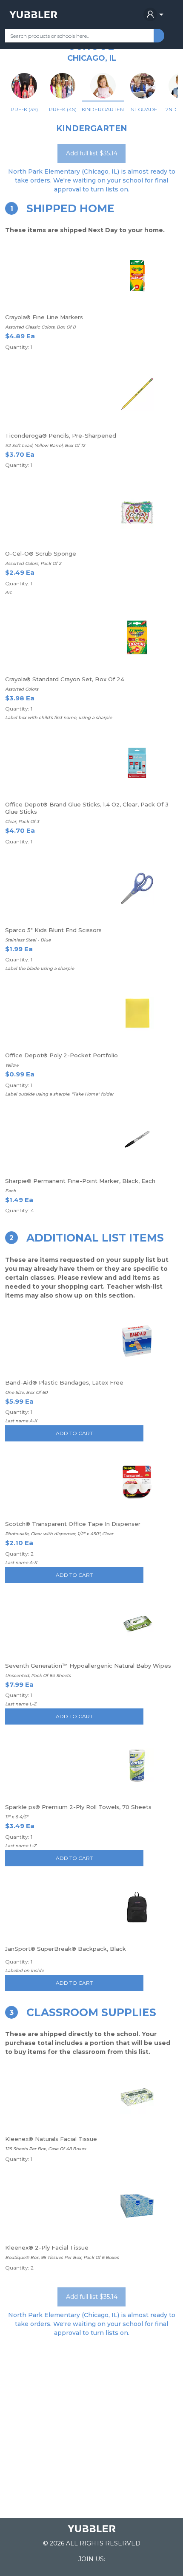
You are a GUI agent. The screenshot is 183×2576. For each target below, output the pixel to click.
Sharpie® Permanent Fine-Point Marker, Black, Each (80, 1181)
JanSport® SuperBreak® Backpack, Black (66, 1949)
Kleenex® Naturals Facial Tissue (51, 2139)
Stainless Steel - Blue (28, 940)
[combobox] (79, 36)
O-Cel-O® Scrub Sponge (41, 553)
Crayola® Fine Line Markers (44, 317)
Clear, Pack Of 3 (22, 822)
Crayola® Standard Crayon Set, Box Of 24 (65, 679)
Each (11, 1191)
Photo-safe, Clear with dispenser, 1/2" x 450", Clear (59, 1534)
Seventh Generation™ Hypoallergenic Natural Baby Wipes (88, 1666)
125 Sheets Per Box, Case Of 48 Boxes (46, 2149)
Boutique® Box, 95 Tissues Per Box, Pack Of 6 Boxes (62, 2257)
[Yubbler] (33, 14)
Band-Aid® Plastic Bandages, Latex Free (64, 1382)
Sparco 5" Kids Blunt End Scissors (53, 930)
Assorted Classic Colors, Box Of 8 (40, 327)
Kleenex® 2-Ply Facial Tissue (47, 2247)
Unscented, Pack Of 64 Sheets (38, 1676)
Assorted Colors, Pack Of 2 (33, 563)
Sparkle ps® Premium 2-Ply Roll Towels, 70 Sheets (78, 1807)
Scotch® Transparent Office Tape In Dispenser (73, 1524)
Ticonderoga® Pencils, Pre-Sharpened (61, 435)
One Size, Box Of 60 (26, 1392)
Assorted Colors (22, 689)
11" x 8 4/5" (17, 1817)
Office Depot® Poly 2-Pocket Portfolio (61, 1055)
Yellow (12, 1065)
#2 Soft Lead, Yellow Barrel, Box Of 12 (45, 445)
